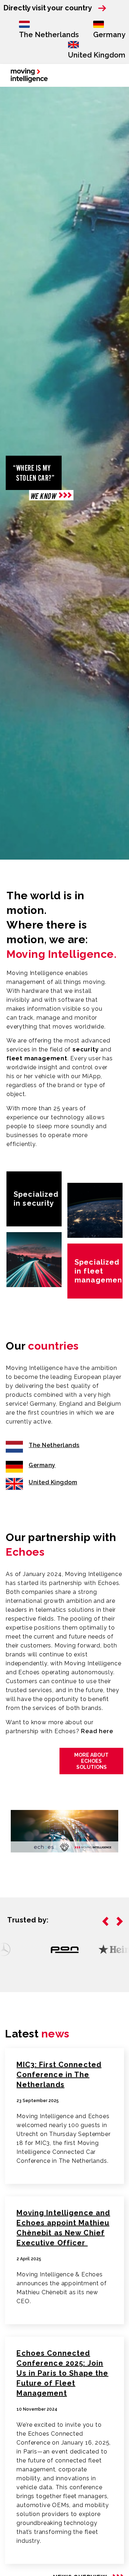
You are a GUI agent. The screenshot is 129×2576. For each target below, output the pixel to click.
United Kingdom (97, 55)
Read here (97, 1731)
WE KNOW (43, 496)
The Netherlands (49, 35)
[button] (105, 1921)
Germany (109, 35)
